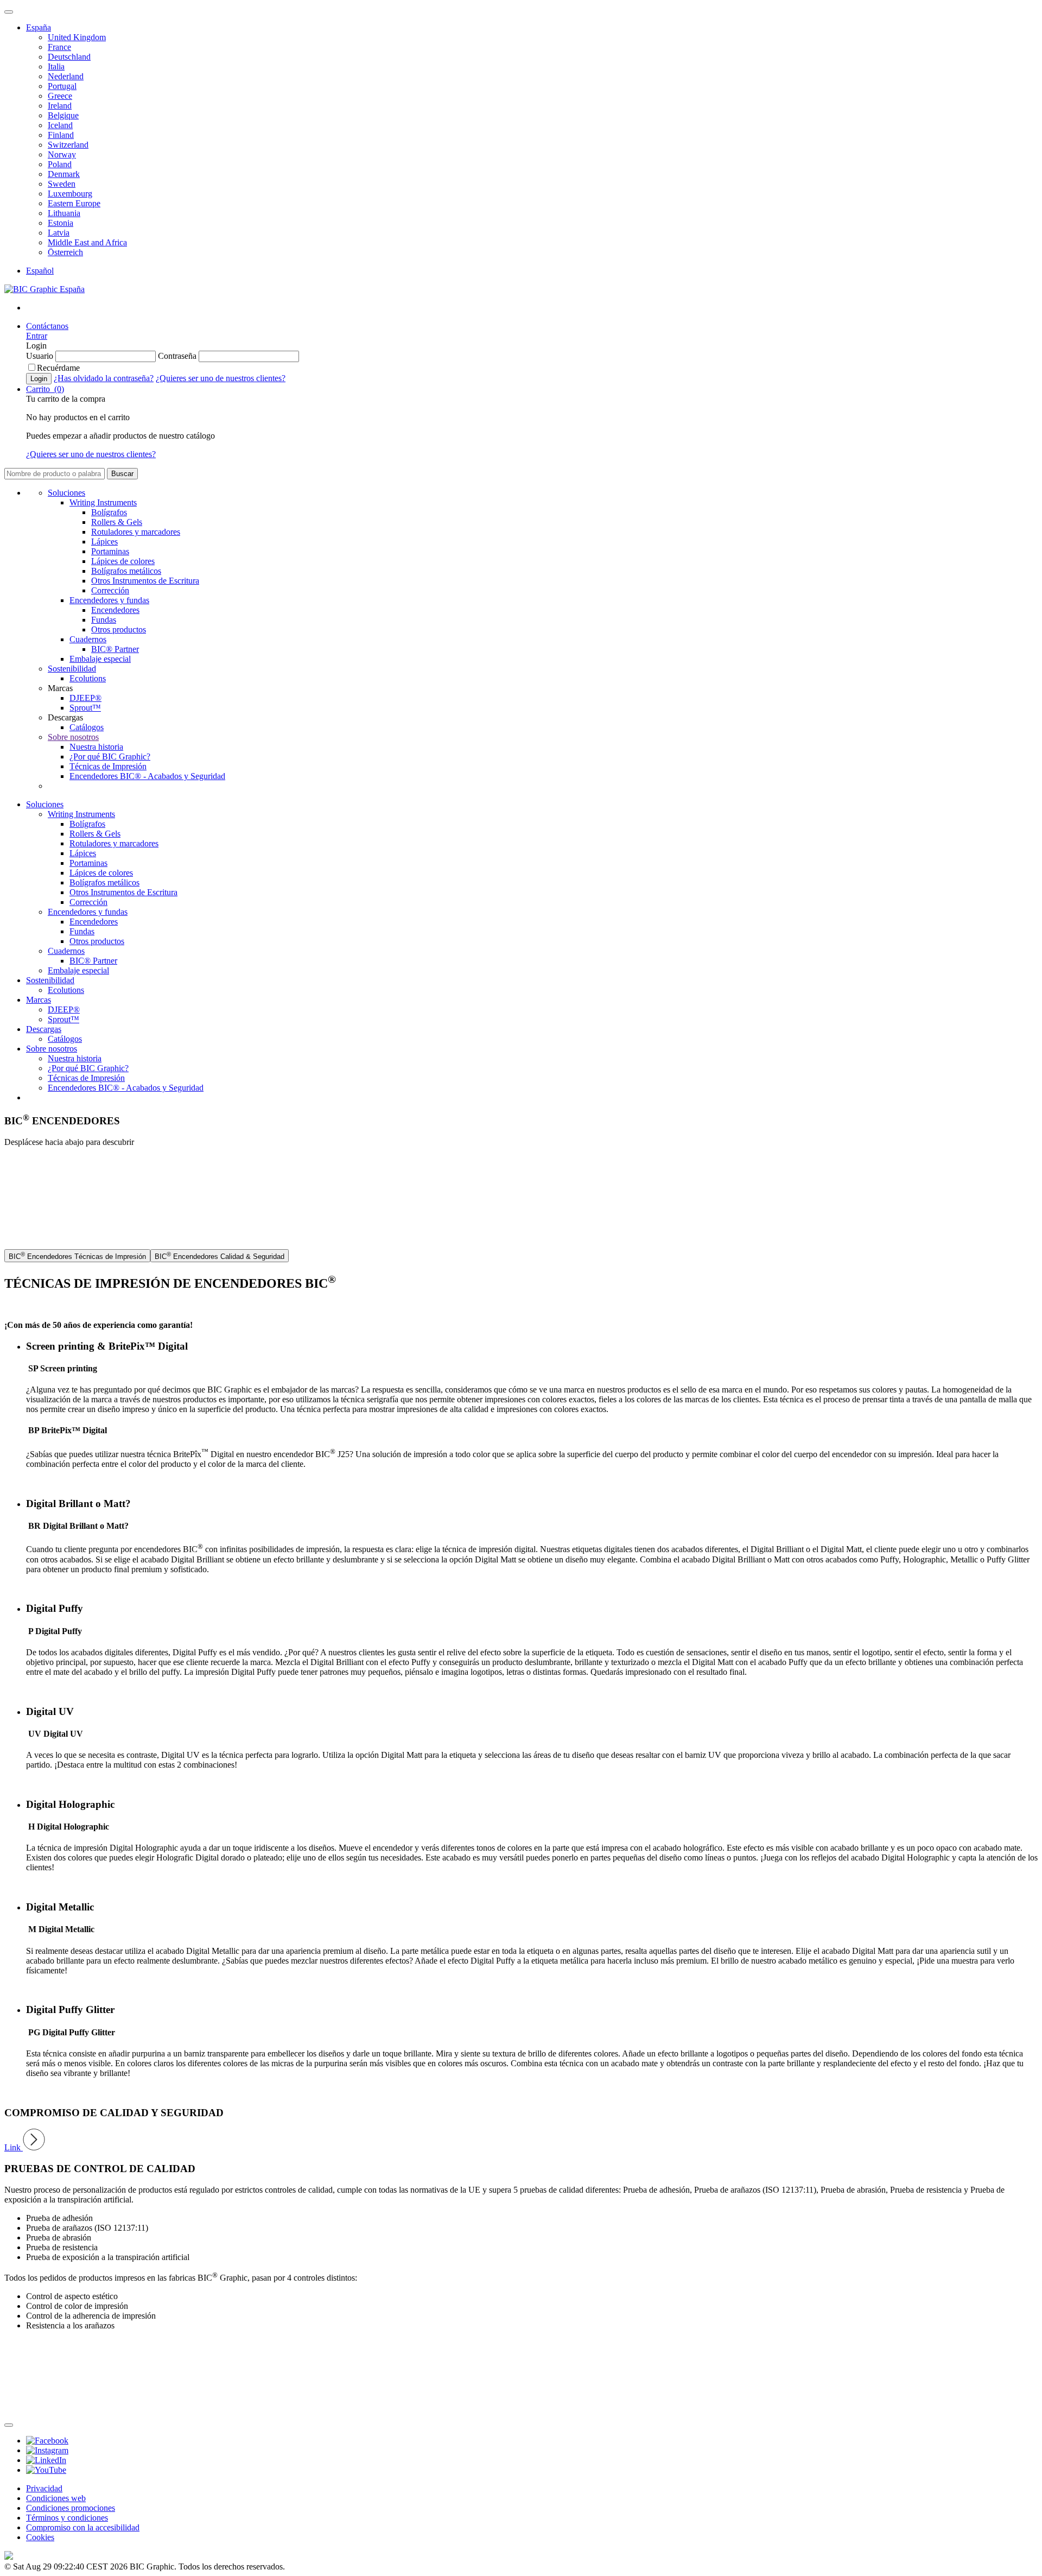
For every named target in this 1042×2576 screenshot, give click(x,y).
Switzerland (68, 145)
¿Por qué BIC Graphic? (110, 757)
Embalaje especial (100, 659)
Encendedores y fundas (109, 600)
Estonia (61, 223)
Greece (60, 96)
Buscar (122, 474)
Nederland (66, 76)
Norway (62, 154)
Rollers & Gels (117, 522)
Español (40, 271)
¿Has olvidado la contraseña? (104, 378)
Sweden (62, 184)
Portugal (62, 86)
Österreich (65, 252)
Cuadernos (88, 639)
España (39, 27)
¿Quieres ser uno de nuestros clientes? (221, 378)
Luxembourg (70, 194)
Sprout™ (85, 708)
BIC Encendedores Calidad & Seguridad (220, 1256)
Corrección (110, 590)
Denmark (64, 174)
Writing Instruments (103, 502)
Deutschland (69, 57)
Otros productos (119, 629)
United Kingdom (77, 37)
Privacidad (44, 2488)
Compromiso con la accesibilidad (83, 2527)
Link (14, 2147)
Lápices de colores (123, 561)
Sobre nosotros (73, 737)
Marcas (39, 1000)
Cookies (40, 2537)
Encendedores (115, 610)
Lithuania (64, 213)
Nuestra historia (96, 747)
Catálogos (87, 727)
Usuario (40, 356)
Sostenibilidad (72, 669)
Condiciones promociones (71, 2508)
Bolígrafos (109, 512)
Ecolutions (88, 678)
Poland (60, 164)
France (59, 47)
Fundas (104, 620)
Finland (61, 135)
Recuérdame (58, 368)
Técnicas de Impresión (108, 766)
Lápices (104, 542)
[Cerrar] (9, 2425)
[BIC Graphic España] (45, 289)
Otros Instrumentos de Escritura (145, 581)
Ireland (60, 106)
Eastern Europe (74, 203)
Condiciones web (56, 2498)
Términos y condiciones (67, 2518)
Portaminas (110, 551)
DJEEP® (85, 698)
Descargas (44, 1029)
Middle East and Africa (87, 242)
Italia (56, 67)
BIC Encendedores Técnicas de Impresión (77, 1256)
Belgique (63, 115)
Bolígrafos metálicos (126, 571)
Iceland (60, 125)
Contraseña (177, 356)
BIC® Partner (115, 649)
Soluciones (66, 493)
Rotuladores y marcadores (136, 532)
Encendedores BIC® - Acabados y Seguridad (147, 776)
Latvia (59, 233)
